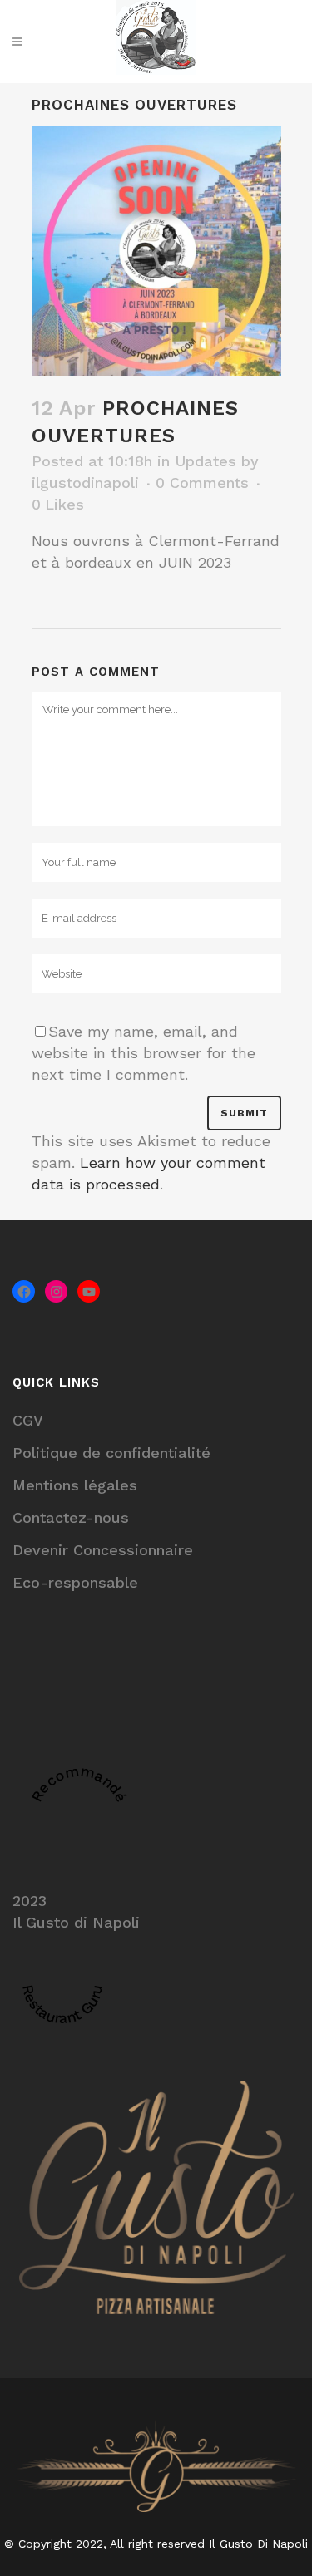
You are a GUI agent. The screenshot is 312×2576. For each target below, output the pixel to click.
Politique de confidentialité (111, 1453)
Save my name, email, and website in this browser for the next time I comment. (144, 1053)
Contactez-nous (71, 1517)
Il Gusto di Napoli (76, 1922)
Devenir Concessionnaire (103, 1550)
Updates (206, 461)
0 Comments (202, 483)
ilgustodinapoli (85, 483)
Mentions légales (75, 1485)
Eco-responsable (75, 1582)
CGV (28, 1420)
